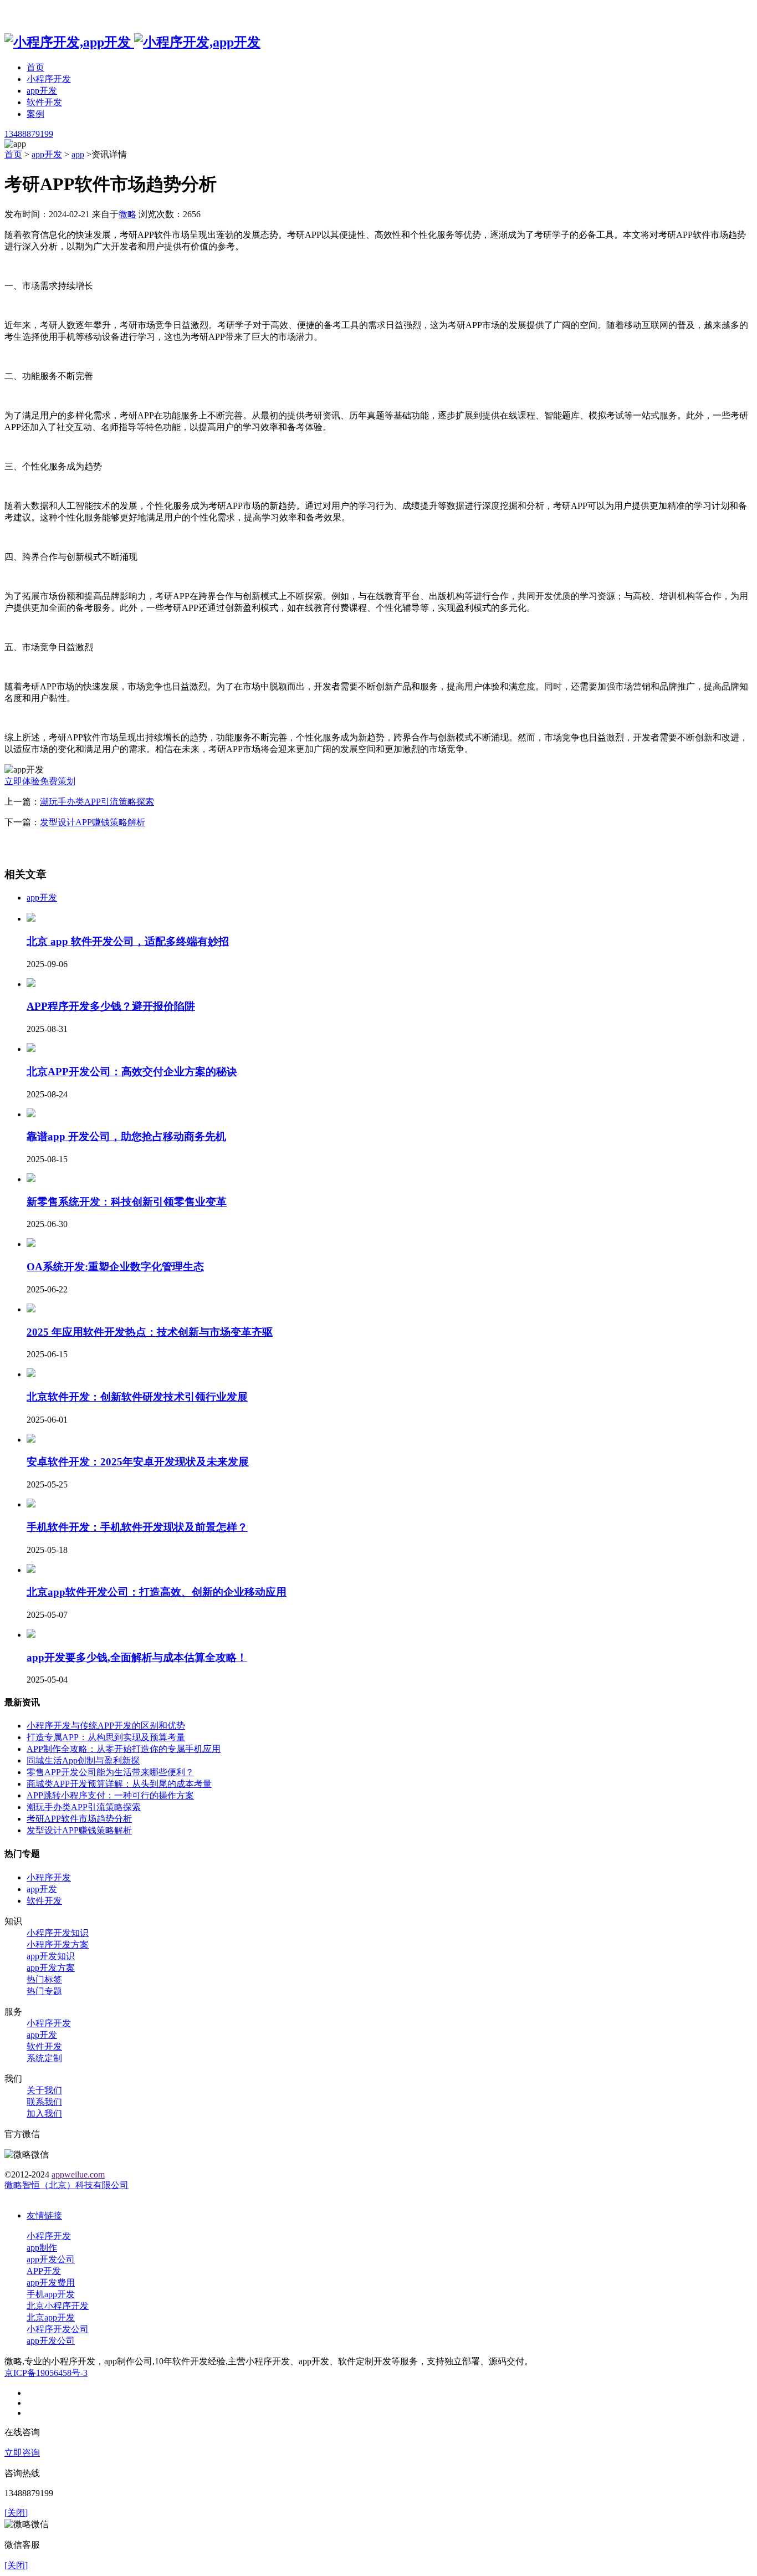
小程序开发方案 (58, 1944)
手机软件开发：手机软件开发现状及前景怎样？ (137, 1527)
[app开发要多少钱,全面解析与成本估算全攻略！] (31, 1635)
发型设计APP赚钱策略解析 (93, 822)
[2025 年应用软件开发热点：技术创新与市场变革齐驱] (31, 1309)
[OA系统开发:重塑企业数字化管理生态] (31, 1244)
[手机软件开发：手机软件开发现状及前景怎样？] (31, 1504)
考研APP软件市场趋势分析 (79, 1819)
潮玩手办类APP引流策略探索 (97, 802)
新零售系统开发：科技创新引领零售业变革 (127, 1202)
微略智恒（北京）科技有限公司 (67, 2185)
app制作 (42, 2248)
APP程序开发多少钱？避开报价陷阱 (111, 1006)
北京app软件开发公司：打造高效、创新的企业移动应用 (157, 1592)
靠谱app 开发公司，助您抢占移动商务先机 (126, 1136)
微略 (127, 214)
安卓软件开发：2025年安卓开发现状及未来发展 (138, 1462)
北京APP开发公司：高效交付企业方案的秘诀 (132, 1072)
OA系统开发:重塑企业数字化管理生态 (115, 1267)
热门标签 (44, 1979)
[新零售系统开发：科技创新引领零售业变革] (31, 1179)
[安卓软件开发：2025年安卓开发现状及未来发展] (31, 1440)
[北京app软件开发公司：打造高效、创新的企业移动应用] (31, 1570)
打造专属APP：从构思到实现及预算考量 (106, 1737)
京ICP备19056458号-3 (46, 2373)
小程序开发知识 (58, 1933)
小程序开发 (49, 79)
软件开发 (44, 102)
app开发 (42, 91)
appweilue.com (78, 2174)
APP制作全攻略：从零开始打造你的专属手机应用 (124, 1749)
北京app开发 (51, 2317)
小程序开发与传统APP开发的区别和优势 (106, 1726)
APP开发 (44, 2271)
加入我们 (44, 2114)
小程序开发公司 (58, 2329)
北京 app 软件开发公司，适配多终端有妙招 (128, 941)
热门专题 (44, 1991)
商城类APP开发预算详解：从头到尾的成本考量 (119, 1784)
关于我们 (44, 2090)
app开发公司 (51, 2259)
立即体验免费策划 (40, 781)
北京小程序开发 (58, 2306)
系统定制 (44, 2058)
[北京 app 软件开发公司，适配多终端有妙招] (31, 919)
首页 (35, 67)
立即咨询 (22, 2453)
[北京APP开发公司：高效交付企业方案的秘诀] (31, 1049)
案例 (35, 114)
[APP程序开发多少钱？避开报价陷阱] (31, 984)
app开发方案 (51, 1968)
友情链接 (44, 2215)
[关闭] (16, 2513)
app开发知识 (51, 1956)
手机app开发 (51, 2294)
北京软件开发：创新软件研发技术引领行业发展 (137, 1397)
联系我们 (44, 2102)
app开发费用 (51, 2283)
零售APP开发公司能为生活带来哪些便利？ (110, 1772)
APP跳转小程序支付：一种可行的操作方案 (110, 1795)
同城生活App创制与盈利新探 (83, 1760)
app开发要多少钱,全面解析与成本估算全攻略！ (137, 1657)
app (78, 154)
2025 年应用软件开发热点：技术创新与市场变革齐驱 (150, 1332)
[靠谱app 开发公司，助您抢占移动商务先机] (31, 1114)
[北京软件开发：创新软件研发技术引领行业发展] (31, 1374)
